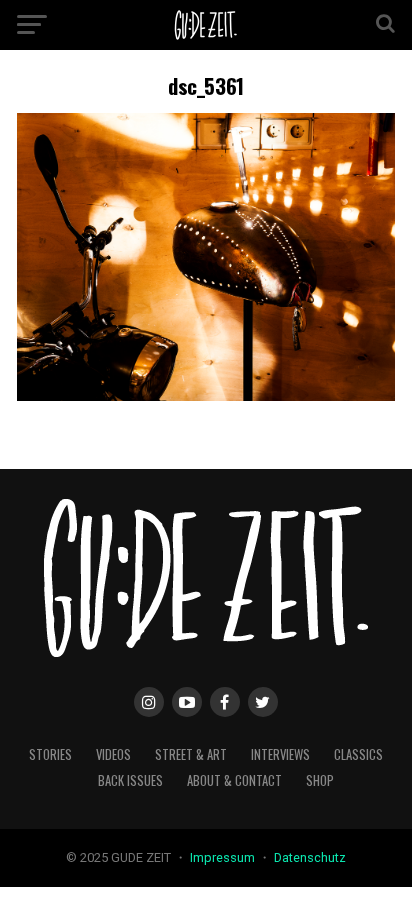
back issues (130, 780)
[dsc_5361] (206, 395)
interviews (280, 754)
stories (50, 754)
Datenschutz (310, 857)
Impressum (224, 857)
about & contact (234, 780)
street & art (191, 754)
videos (113, 754)
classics (358, 754)
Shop (320, 780)
